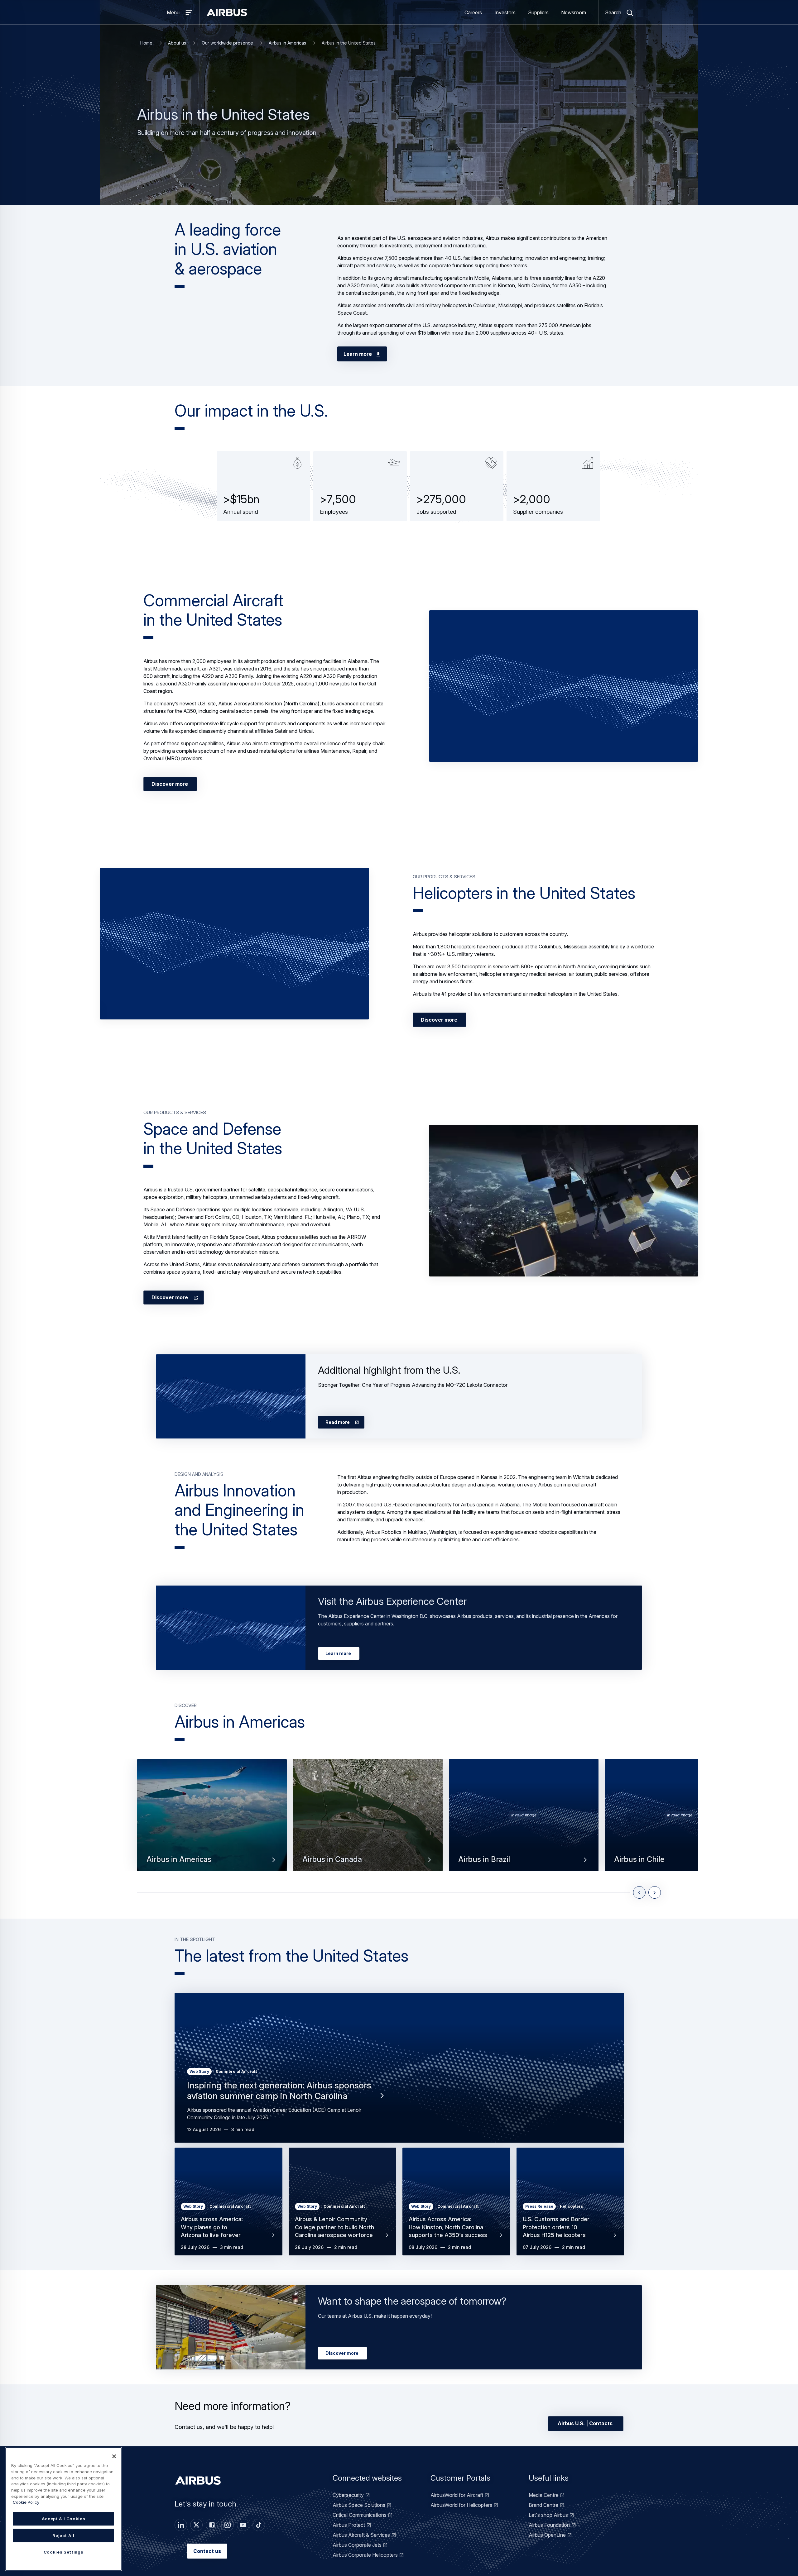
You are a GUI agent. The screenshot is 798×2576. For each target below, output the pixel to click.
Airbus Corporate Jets (357, 2545)
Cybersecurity (348, 2495)
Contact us (207, 2551)
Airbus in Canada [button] (332, 1859)
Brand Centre (543, 2505)
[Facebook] (212, 2525)
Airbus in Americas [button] (179, 1859)
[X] (196, 2525)
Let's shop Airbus (548, 2515)
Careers (473, 12)
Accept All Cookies (64, 2519)
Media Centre (544, 2495)
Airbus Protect (349, 2525)
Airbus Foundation (549, 2525)
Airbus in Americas (287, 43)
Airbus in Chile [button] (639, 1859)
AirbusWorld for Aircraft (457, 2495)
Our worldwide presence (227, 43)
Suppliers (538, 12)
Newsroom (574, 12)
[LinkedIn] (181, 2525)
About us (177, 43)
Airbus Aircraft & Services (361, 2535)
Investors (505, 12)
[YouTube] (243, 2525)
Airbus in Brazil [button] (484, 1859)
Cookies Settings (64, 2552)
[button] (564, 686)
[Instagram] (228, 2525)
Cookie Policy (26, 2502)
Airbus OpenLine (547, 2535)
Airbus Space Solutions (359, 2505)
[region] (63, 2509)
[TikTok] (259, 2525)
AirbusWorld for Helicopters (461, 2505)
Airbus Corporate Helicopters (365, 2555)
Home (146, 43)
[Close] (114, 2456)
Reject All (63, 2535)
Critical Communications (360, 2515)
